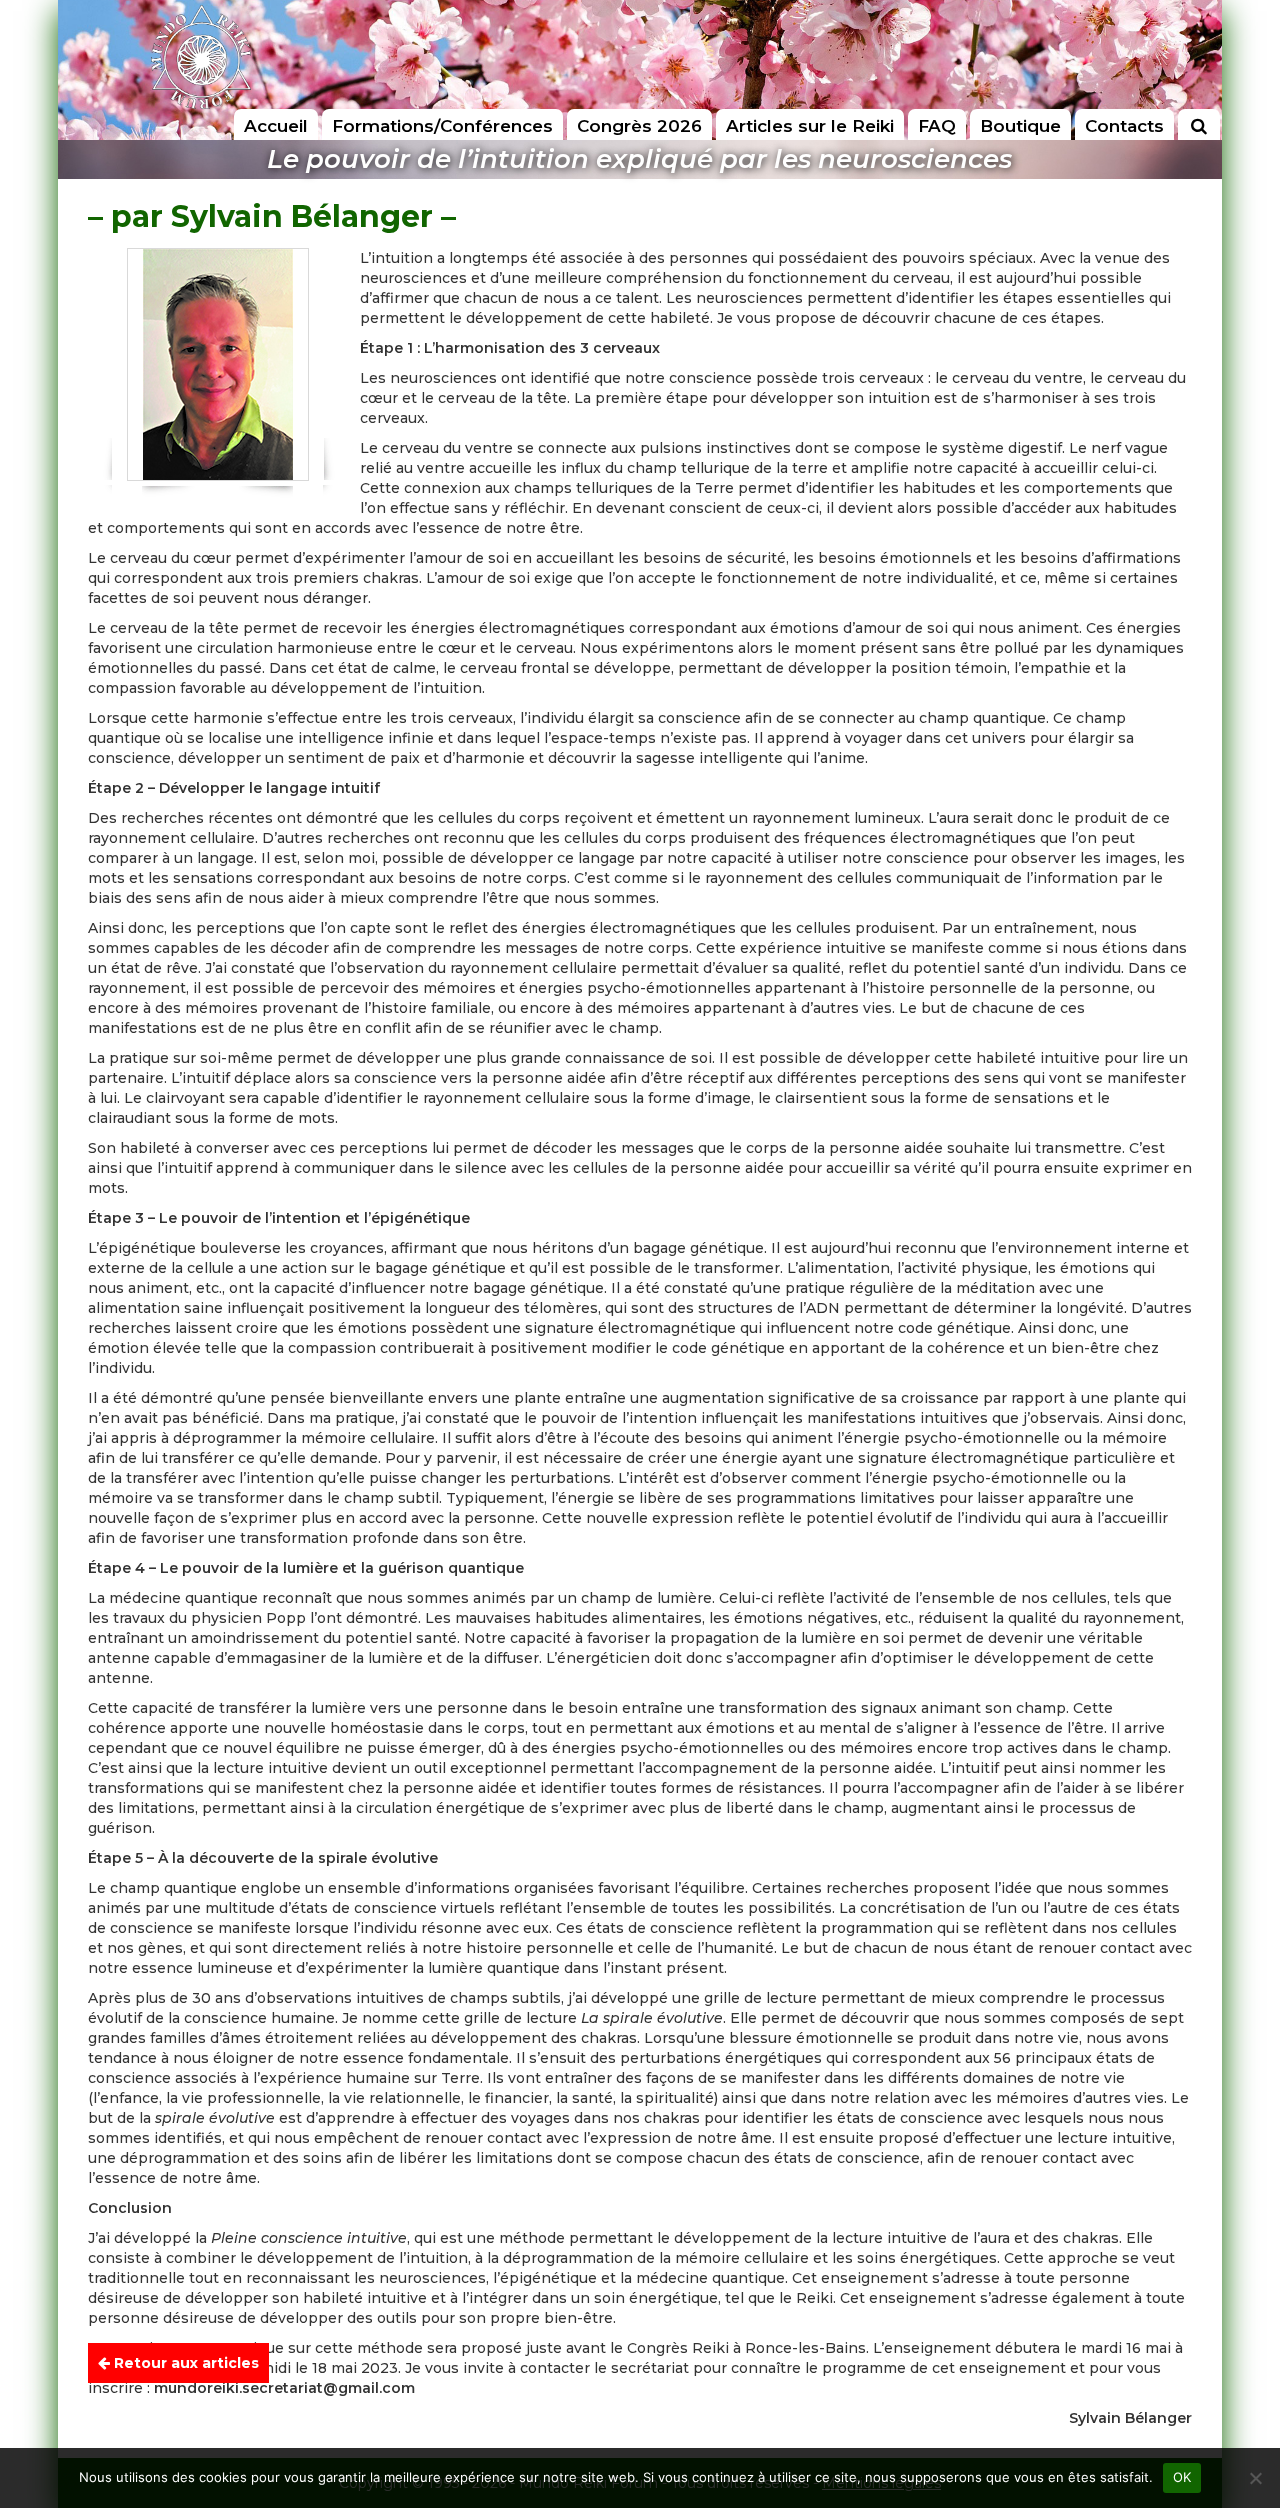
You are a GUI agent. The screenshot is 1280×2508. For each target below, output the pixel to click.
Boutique (1020, 126)
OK (1182, 2477)
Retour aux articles (184, 2363)
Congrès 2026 (639, 126)
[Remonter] (1244, 2367)
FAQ (937, 126)
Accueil (276, 126)
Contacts (1124, 126)
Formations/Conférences (442, 126)
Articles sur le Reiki (810, 126)
